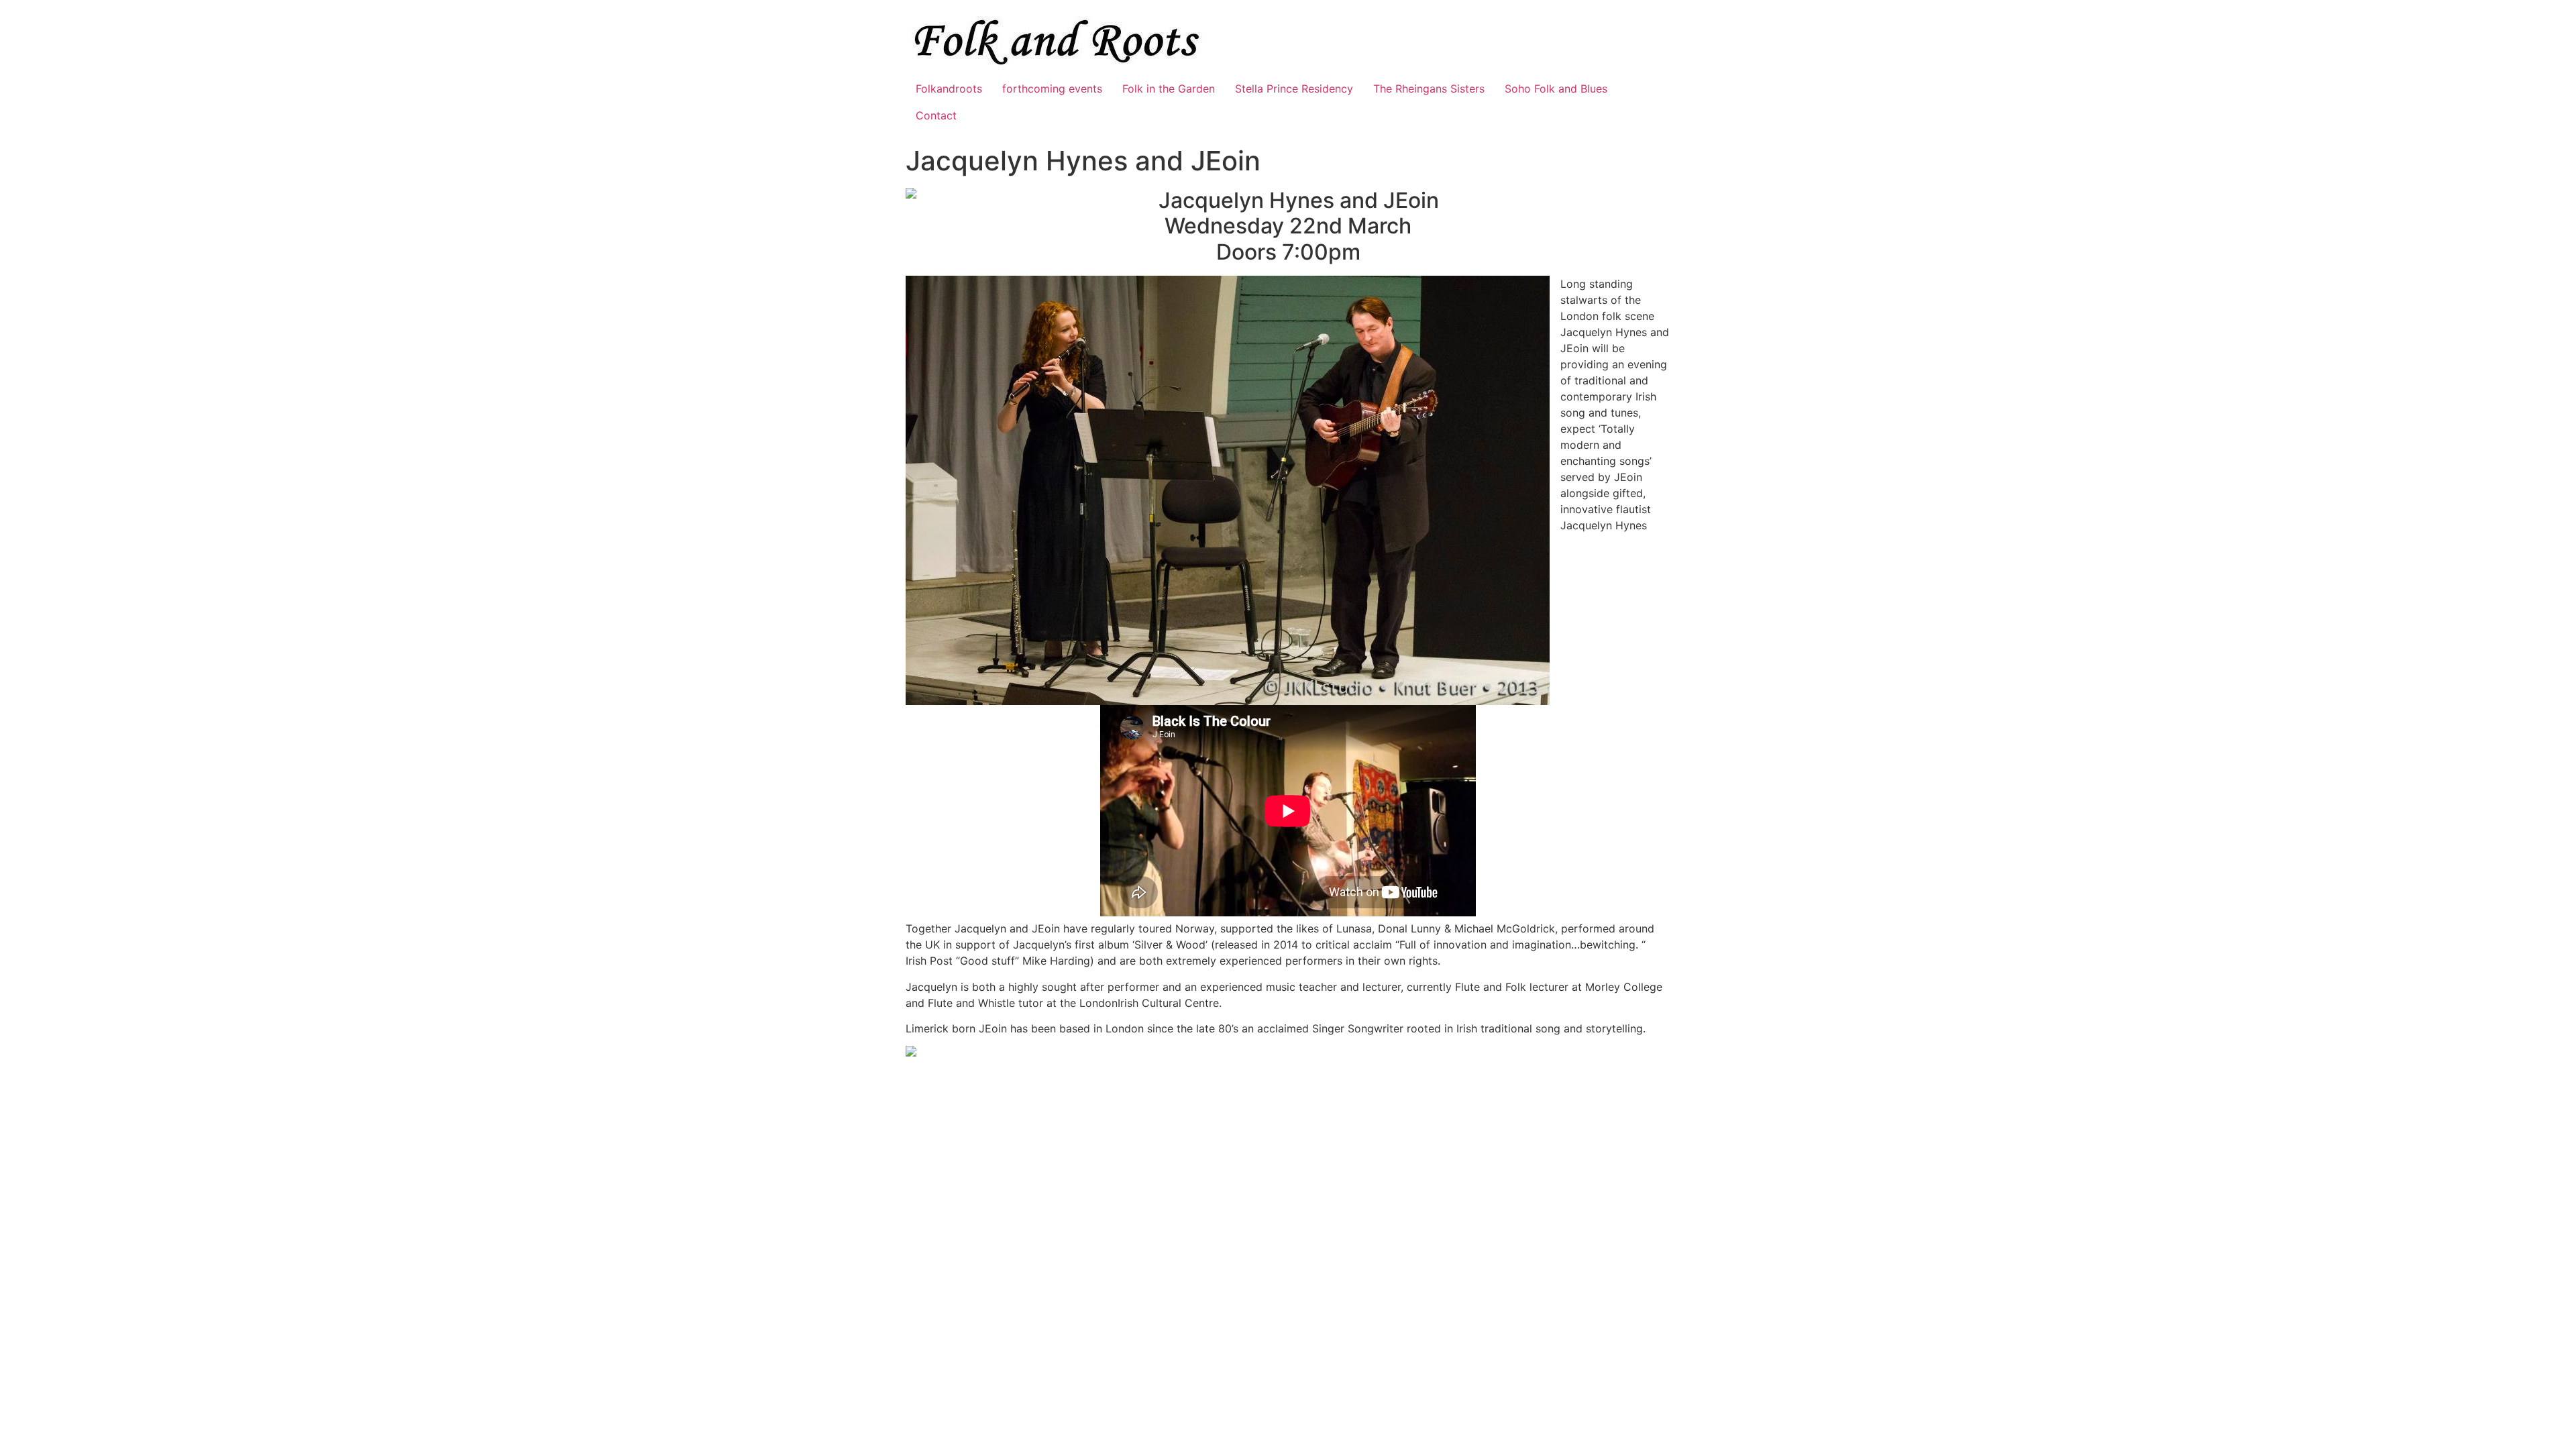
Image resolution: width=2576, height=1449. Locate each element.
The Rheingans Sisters (1429, 89)
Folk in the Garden (1169, 89)
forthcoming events (1052, 89)
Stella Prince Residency (1294, 89)
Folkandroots (949, 89)
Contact (936, 115)
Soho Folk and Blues (1556, 89)
